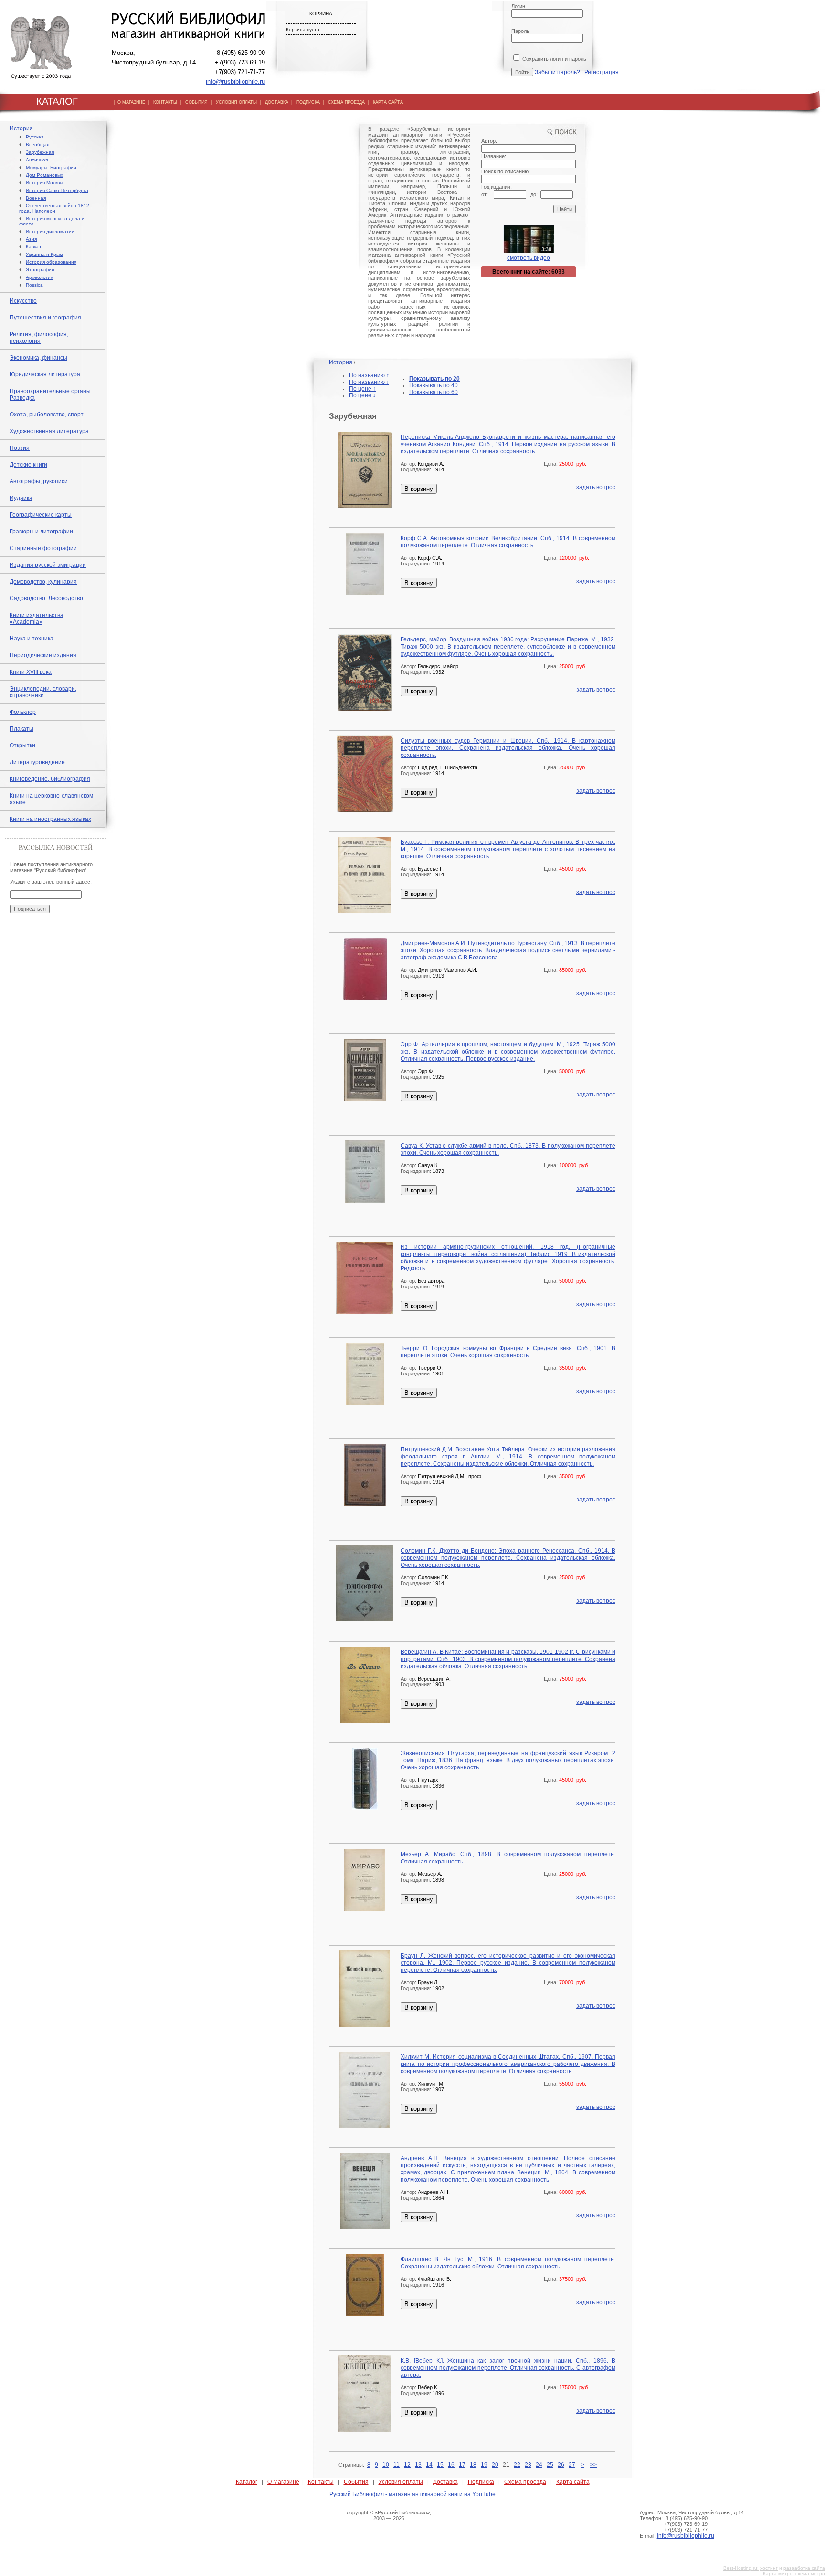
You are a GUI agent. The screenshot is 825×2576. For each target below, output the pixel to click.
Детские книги (28, 465)
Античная (37, 160)
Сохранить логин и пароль (554, 59)
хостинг (769, 2568)
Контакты (321, 2482)
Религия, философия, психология (39, 338)
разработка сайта (804, 2568)
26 (561, 2465)
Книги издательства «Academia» (37, 618)
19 (484, 2465)
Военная (36, 198)
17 (462, 2465)
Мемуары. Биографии (51, 167)
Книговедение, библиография (50, 779)
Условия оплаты (401, 2482)
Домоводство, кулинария (43, 582)
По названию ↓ (369, 382)
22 (517, 2465)
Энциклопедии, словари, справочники (43, 692)
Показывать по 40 (434, 385)
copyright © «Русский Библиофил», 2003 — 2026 (389, 2515)
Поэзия (20, 448)
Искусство (23, 301)
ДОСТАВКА (277, 102)
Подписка (481, 2482)
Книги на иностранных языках (50, 819)
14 (429, 2465)
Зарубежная (40, 152)
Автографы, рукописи (39, 481)
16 (451, 2465)
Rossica (34, 285)
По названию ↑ (369, 375)
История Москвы (44, 183)
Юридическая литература (45, 374)
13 (418, 2465)
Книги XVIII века (31, 672)
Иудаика (21, 498)
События (356, 2482)
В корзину (419, 489)
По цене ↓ (362, 395)
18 (473, 2465)
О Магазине (283, 2482)
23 (528, 2465)
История (21, 128)
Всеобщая (37, 144)
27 (572, 2465)
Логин (518, 6)
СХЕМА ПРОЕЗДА (346, 102)
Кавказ (33, 247)
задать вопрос (596, 487)
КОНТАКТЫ (165, 102)
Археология (39, 277)
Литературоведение (37, 762)
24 (539, 2465)
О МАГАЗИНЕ (131, 102)
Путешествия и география (45, 318)
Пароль (520, 31)
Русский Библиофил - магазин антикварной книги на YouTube (412, 2494)
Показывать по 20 (434, 379)
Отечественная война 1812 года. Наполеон (54, 208)
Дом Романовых (44, 175)
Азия (31, 239)
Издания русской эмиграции (48, 565)
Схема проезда (525, 2482)
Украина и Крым (44, 254)
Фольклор (23, 712)
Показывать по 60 (434, 392)
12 (407, 2465)
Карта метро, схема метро (794, 2573)
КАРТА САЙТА (388, 102)
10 (386, 2465)
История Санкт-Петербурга (57, 190)
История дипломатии (50, 231)
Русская (35, 137)
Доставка (445, 2482)
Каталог (247, 2482)
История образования (51, 262)
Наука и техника (32, 639)
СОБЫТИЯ (196, 102)
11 (397, 2465)
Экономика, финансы (38, 358)
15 (440, 2465)
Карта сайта (573, 2482)
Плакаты (21, 729)
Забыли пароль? (557, 72)
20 (495, 2465)
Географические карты (41, 515)
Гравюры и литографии (41, 532)
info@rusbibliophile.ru (235, 81)
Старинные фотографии (43, 548)
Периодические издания (43, 655)
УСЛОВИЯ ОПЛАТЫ (236, 102)
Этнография (40, 270)
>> (593, 2465)
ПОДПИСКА (308, 102)
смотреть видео (529, 258)
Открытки (22, 745)
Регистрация (602, 72)
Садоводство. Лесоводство (46, 598)
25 (550, 2465)
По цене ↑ (362, 389)
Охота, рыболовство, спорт (47, 415)
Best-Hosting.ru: (741, 2568)
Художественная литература (49, 431)
